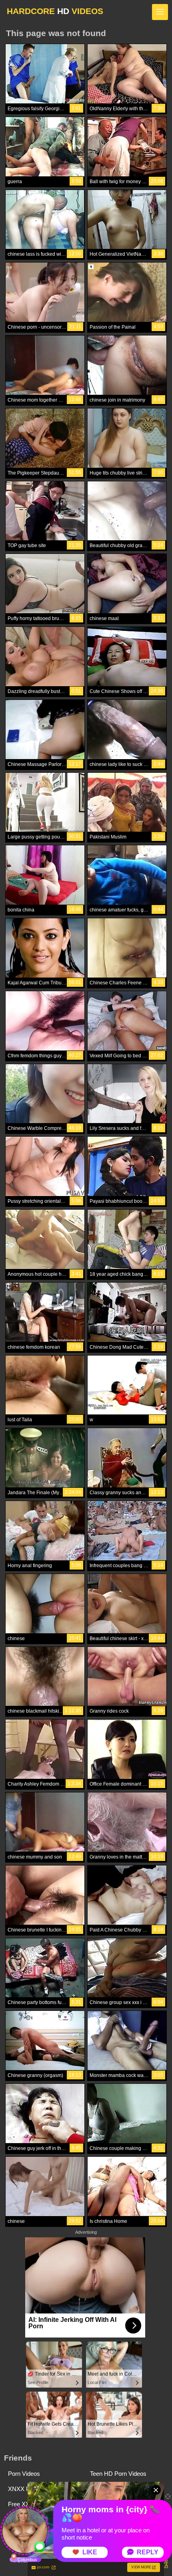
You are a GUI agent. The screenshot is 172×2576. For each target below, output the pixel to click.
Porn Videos (24, 2474)
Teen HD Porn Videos (118, 2474)
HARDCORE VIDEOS (55, 11)
